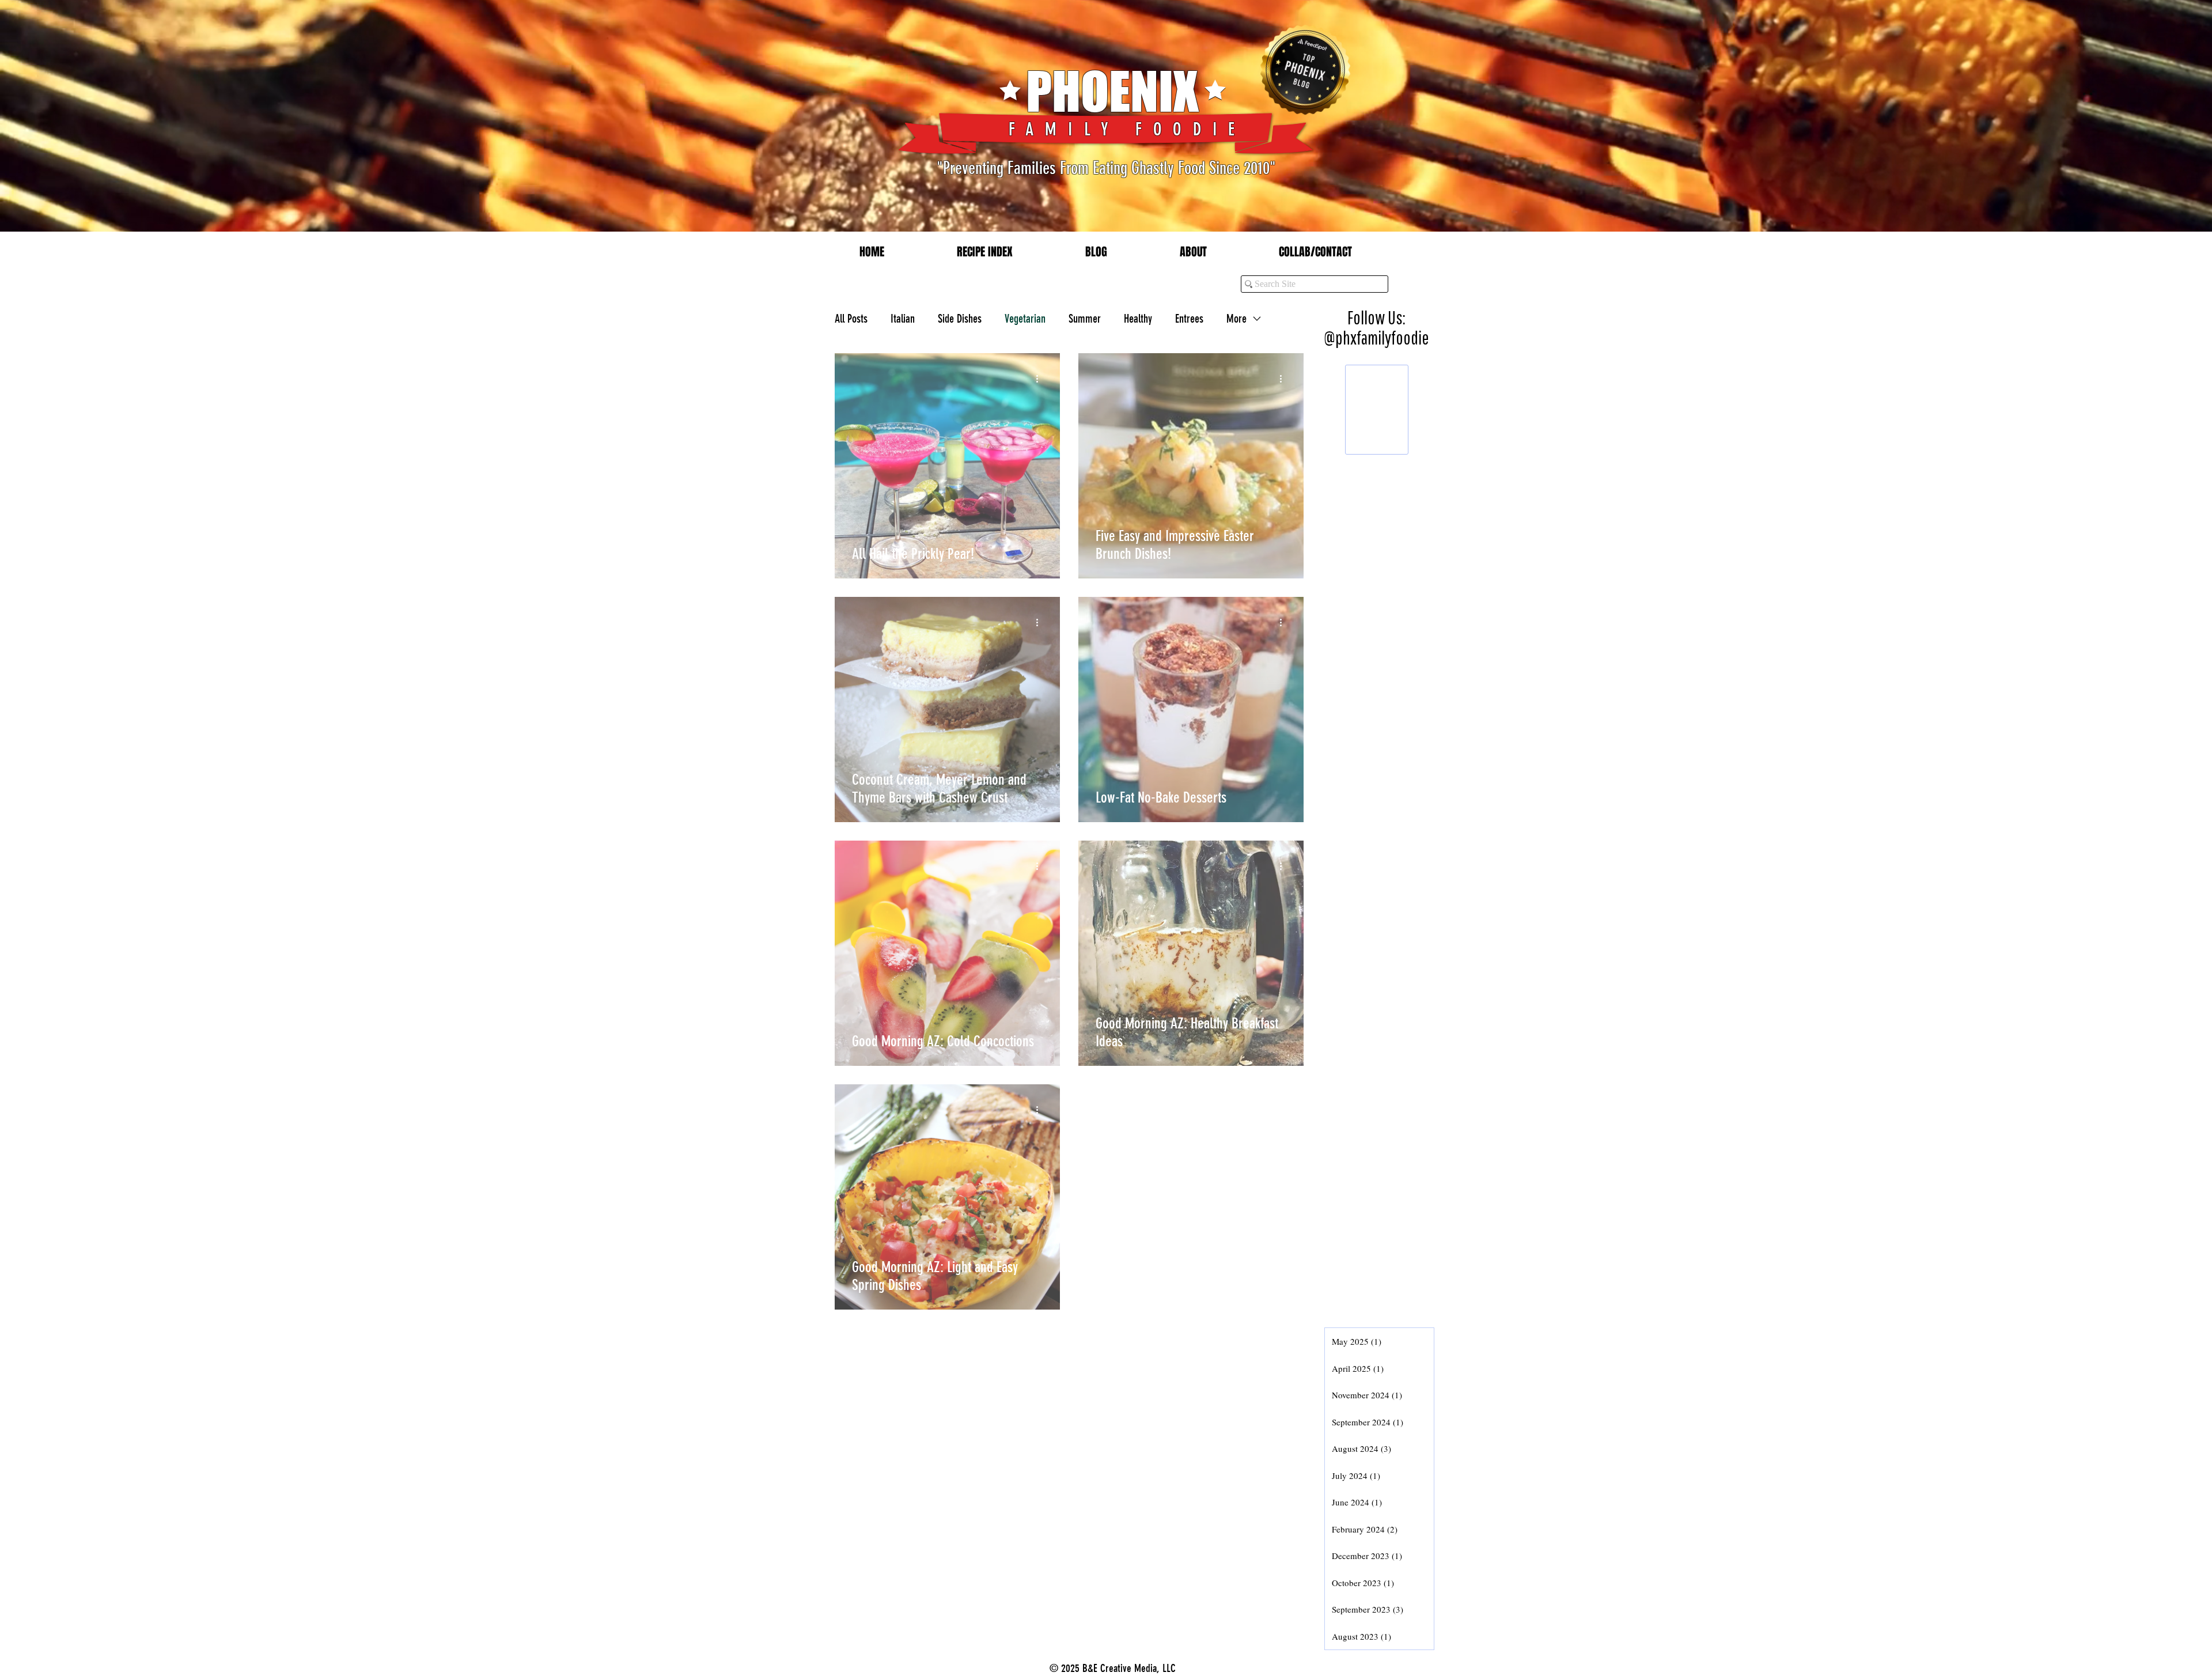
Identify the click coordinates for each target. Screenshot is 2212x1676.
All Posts (851, 319)
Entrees (1189, 319)
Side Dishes (960, 319)
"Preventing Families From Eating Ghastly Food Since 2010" (1106, 168)
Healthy (1138, 319)
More (1236, 319)
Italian (903, 319)
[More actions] (1041, 379)
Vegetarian (1025, 319)
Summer (1085, 319)
